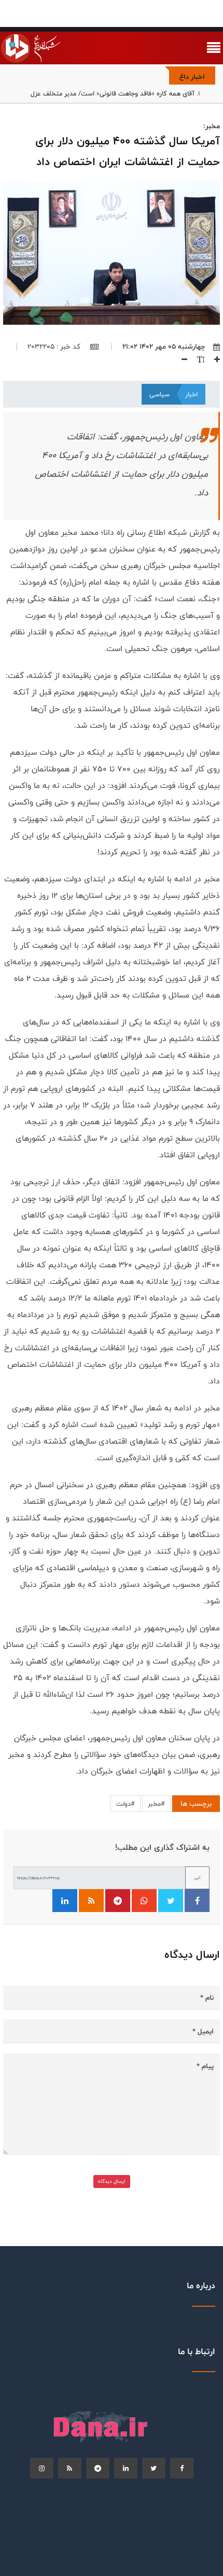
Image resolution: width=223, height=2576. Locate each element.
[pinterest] (98, 2468)
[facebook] (182, 2468)
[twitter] (154, 2468)
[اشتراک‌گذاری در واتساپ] (144, 1901)
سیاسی (159, 394)
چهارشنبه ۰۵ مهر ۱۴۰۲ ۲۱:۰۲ (164, 347)
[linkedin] (126, 2468)
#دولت (126, 1804)
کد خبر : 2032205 (55, 347)
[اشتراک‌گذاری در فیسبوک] (197, 1901)
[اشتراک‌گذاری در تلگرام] (118, 1901)
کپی (197, 1878)
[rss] (70, 2468)
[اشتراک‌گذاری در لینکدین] (65, 1901)
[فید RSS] (91, 1901)
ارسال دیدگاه (112, 2181)
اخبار (191, 394)
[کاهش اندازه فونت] (180, 359)
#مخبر (156, 1804)
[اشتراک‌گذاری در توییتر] (171, 1901)
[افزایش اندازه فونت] (213, 359)
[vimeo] (42, 2468)
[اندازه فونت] (197, 359)
